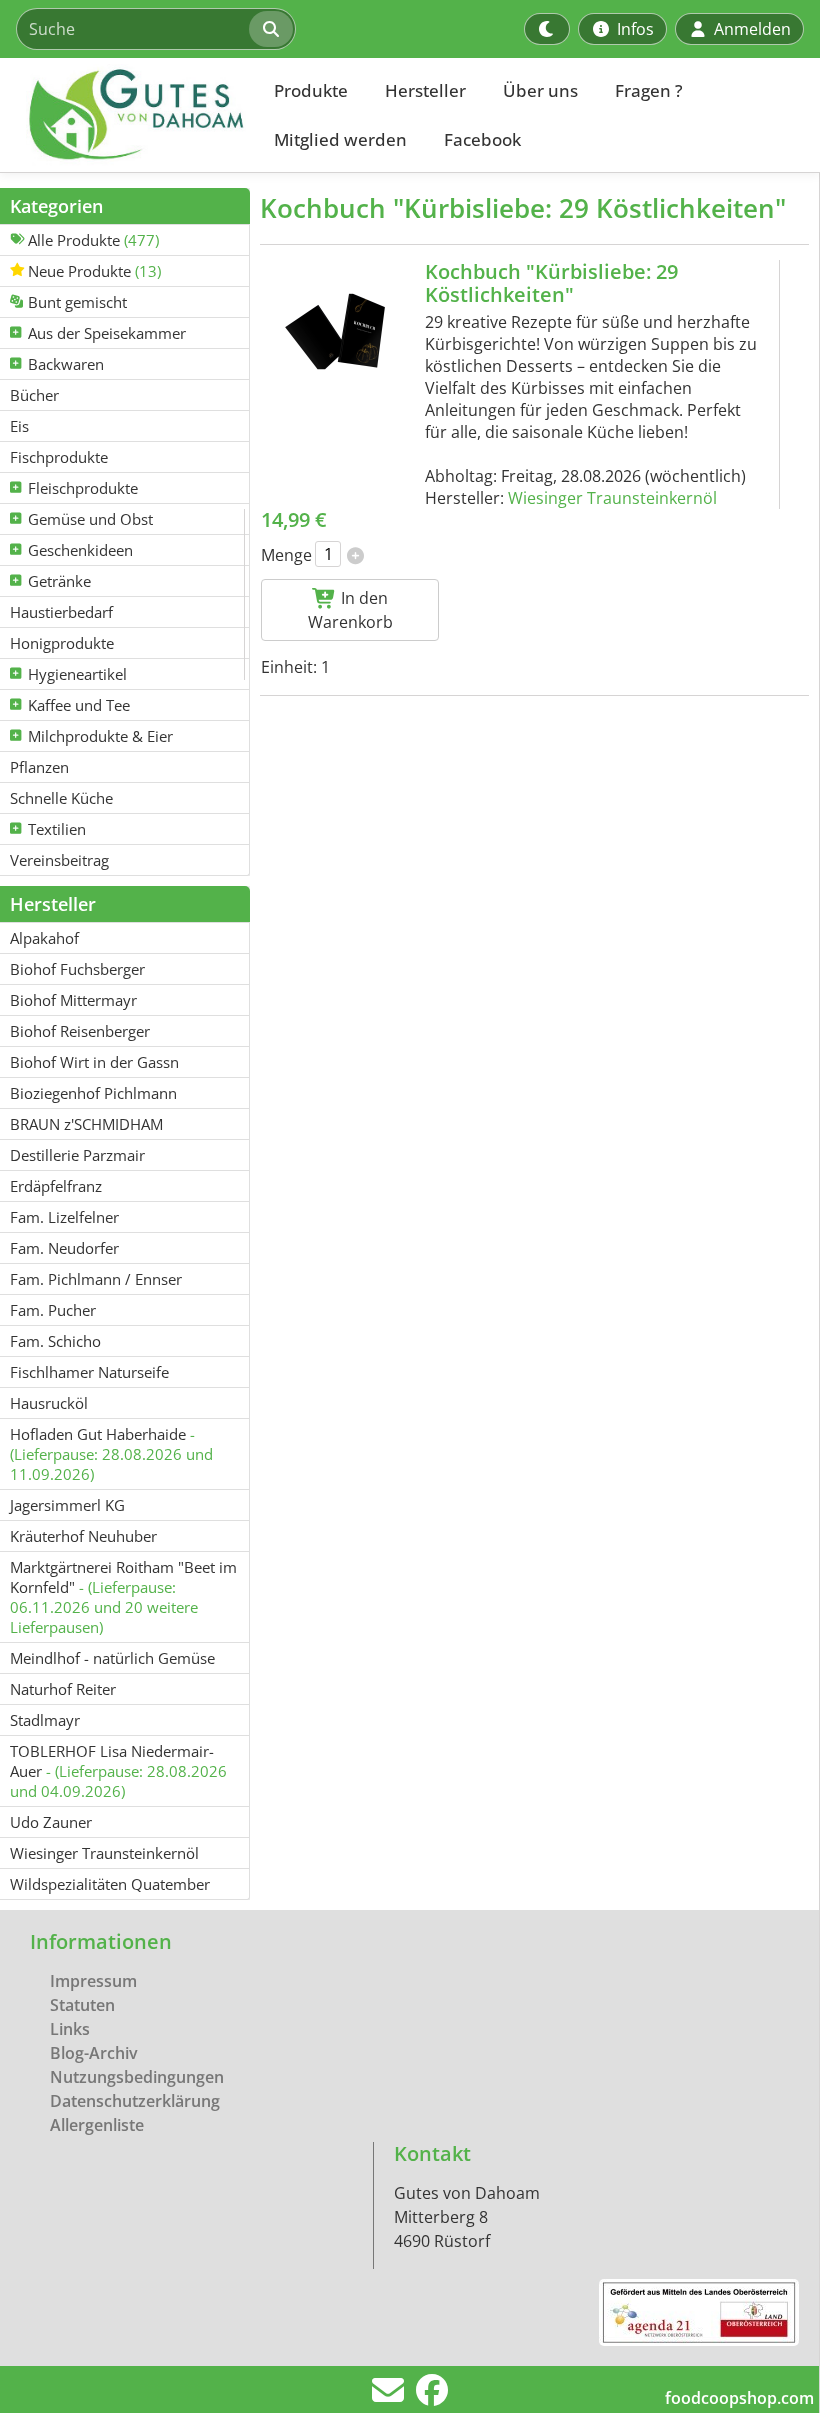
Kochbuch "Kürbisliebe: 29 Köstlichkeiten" (551, 283)
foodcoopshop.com (739, 2398)
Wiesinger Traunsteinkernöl (612, 498)
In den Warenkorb (350, 610)
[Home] (126, 115)
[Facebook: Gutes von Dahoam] (432, 2396)
